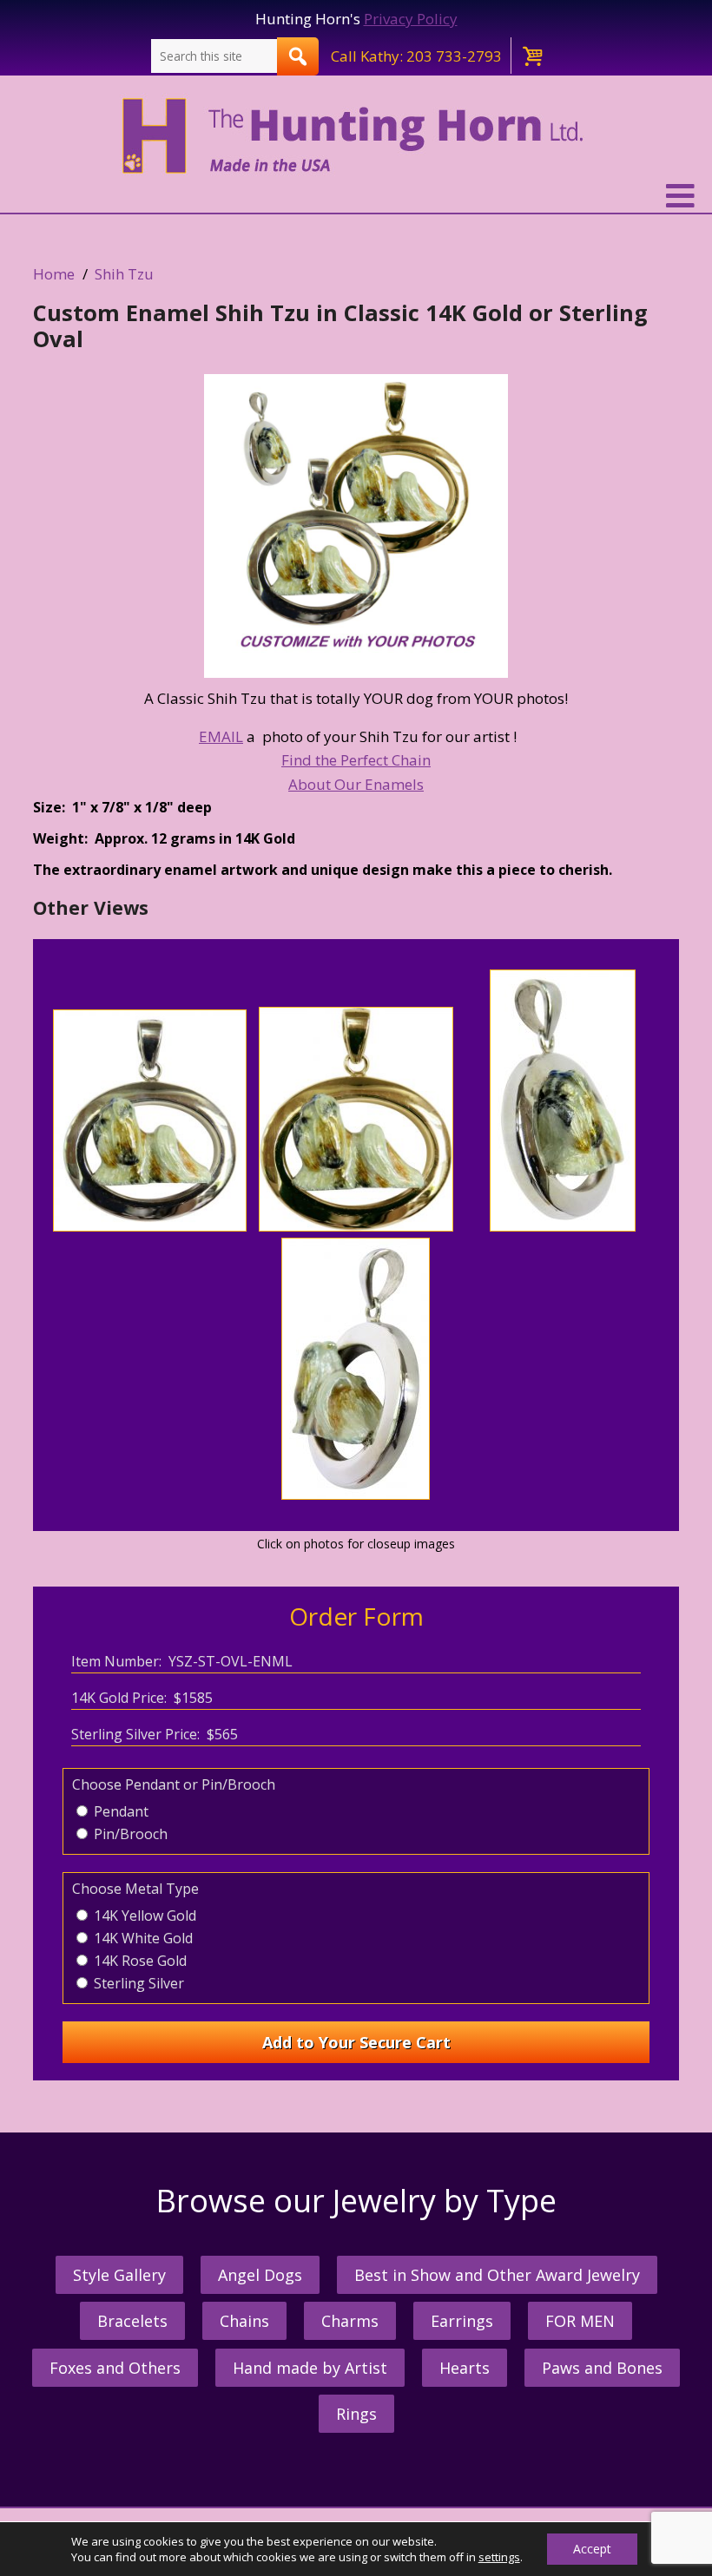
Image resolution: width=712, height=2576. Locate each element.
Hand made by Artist (310, 2368)
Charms (350, 2321)
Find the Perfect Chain (356, 760)
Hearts (465, 2368)
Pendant (119, 1811)
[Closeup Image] (150, 1226)
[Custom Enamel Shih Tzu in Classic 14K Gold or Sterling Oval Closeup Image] (356, 526)
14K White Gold (142, 1938)
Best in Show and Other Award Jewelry (497, 2275)
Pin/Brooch (129, 1834)
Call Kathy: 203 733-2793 (416, 56)
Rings (356, 2414)
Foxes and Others (115, 2368)
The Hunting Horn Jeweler (356, 136)
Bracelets (132, 2321)
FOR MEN (580, 2321)
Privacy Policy (411, 19)
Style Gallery (119, 2275)
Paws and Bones (602, 2368)
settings (499, 2557)
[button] (356, 196)
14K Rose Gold (138, 1961)
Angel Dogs (260, 2275)
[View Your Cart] (531, 56)
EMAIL (221, 736)
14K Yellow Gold (143, 1916)
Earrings (462, 2321)
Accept (592, 2549)
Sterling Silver (137, 1983)
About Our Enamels (356, 784)
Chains (244, 2321)
